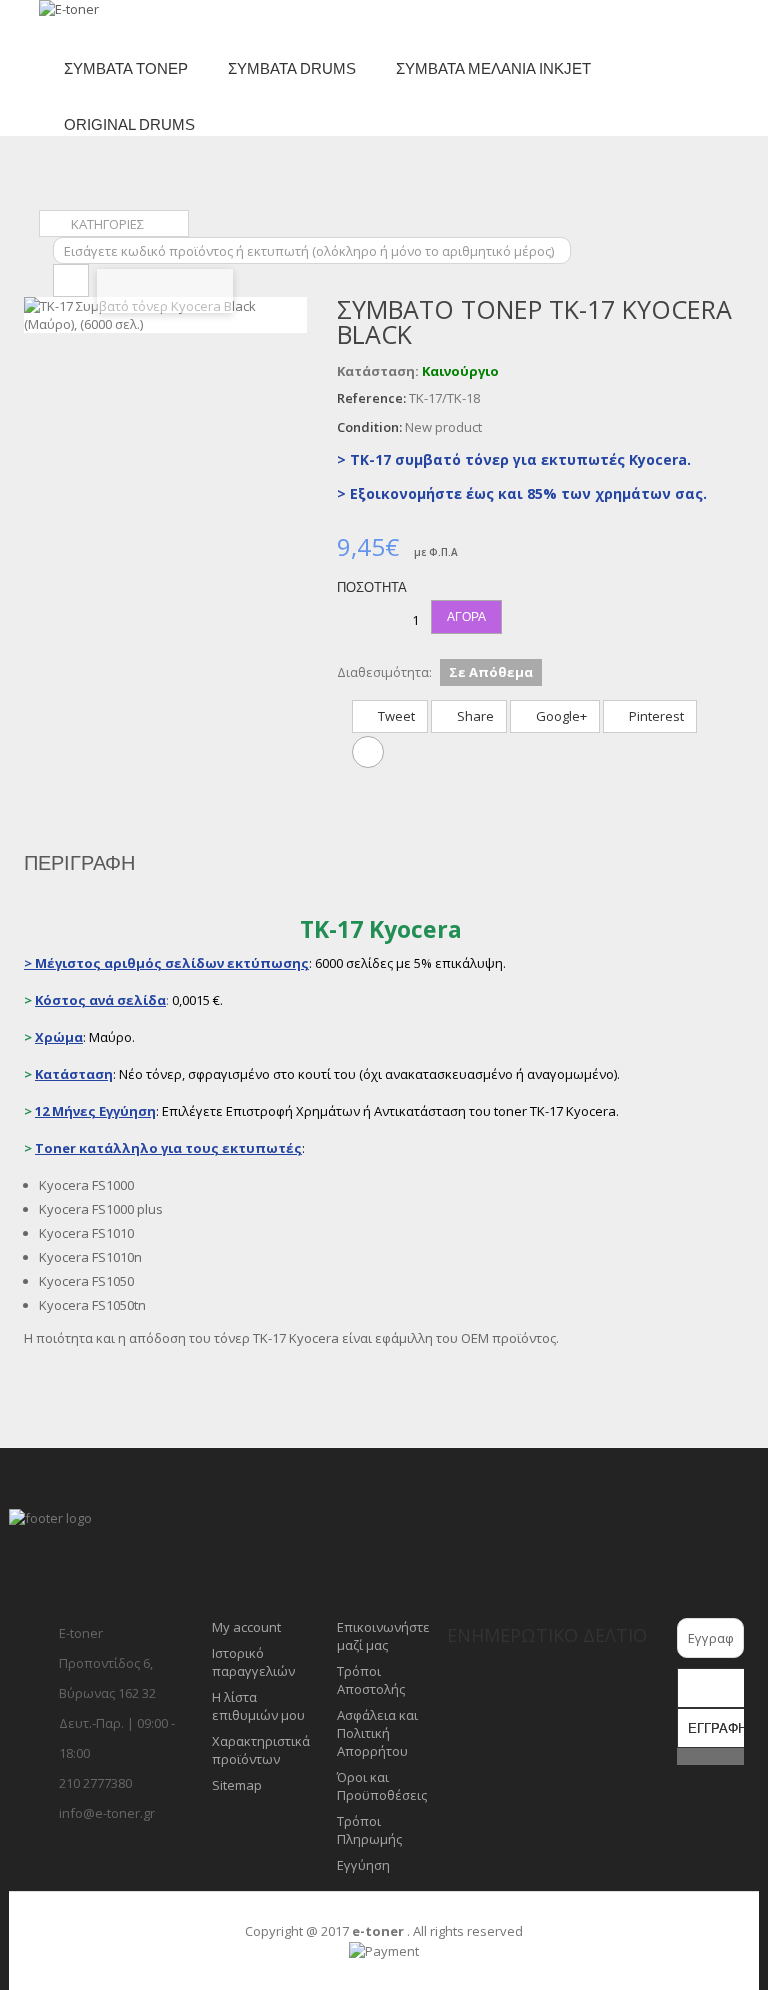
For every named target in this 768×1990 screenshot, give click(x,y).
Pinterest (655, 716)
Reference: (371, 398)
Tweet (395, 716)
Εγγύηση (363, 1865)
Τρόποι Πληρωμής (369, 1830)
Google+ (560, 716)
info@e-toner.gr (107, 1813)
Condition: (369, 427)
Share (474, 716)
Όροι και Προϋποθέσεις (382, 1786)
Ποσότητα (372, 587)
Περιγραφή (79, 863)
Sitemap (237, 1785)
